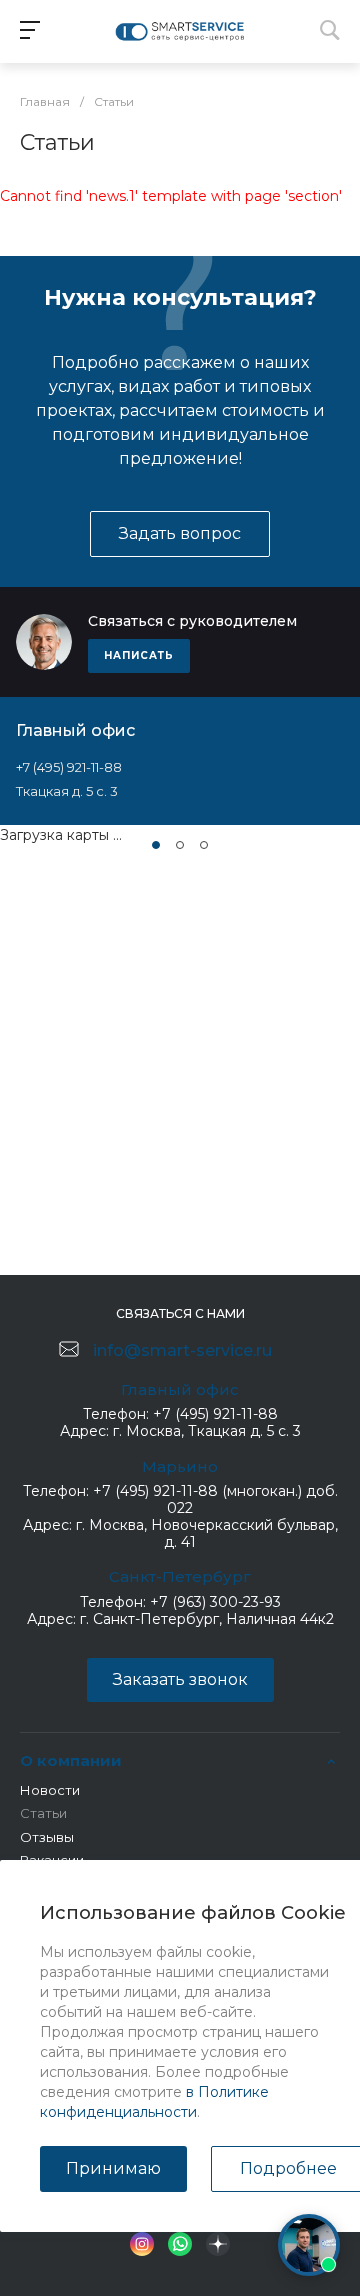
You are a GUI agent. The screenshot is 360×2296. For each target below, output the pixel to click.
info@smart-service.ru (182, 1350)
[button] (156, 845)
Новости (50, 1790)
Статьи (43, 1813)
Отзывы (47, 1837)
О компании (71, 1760)
